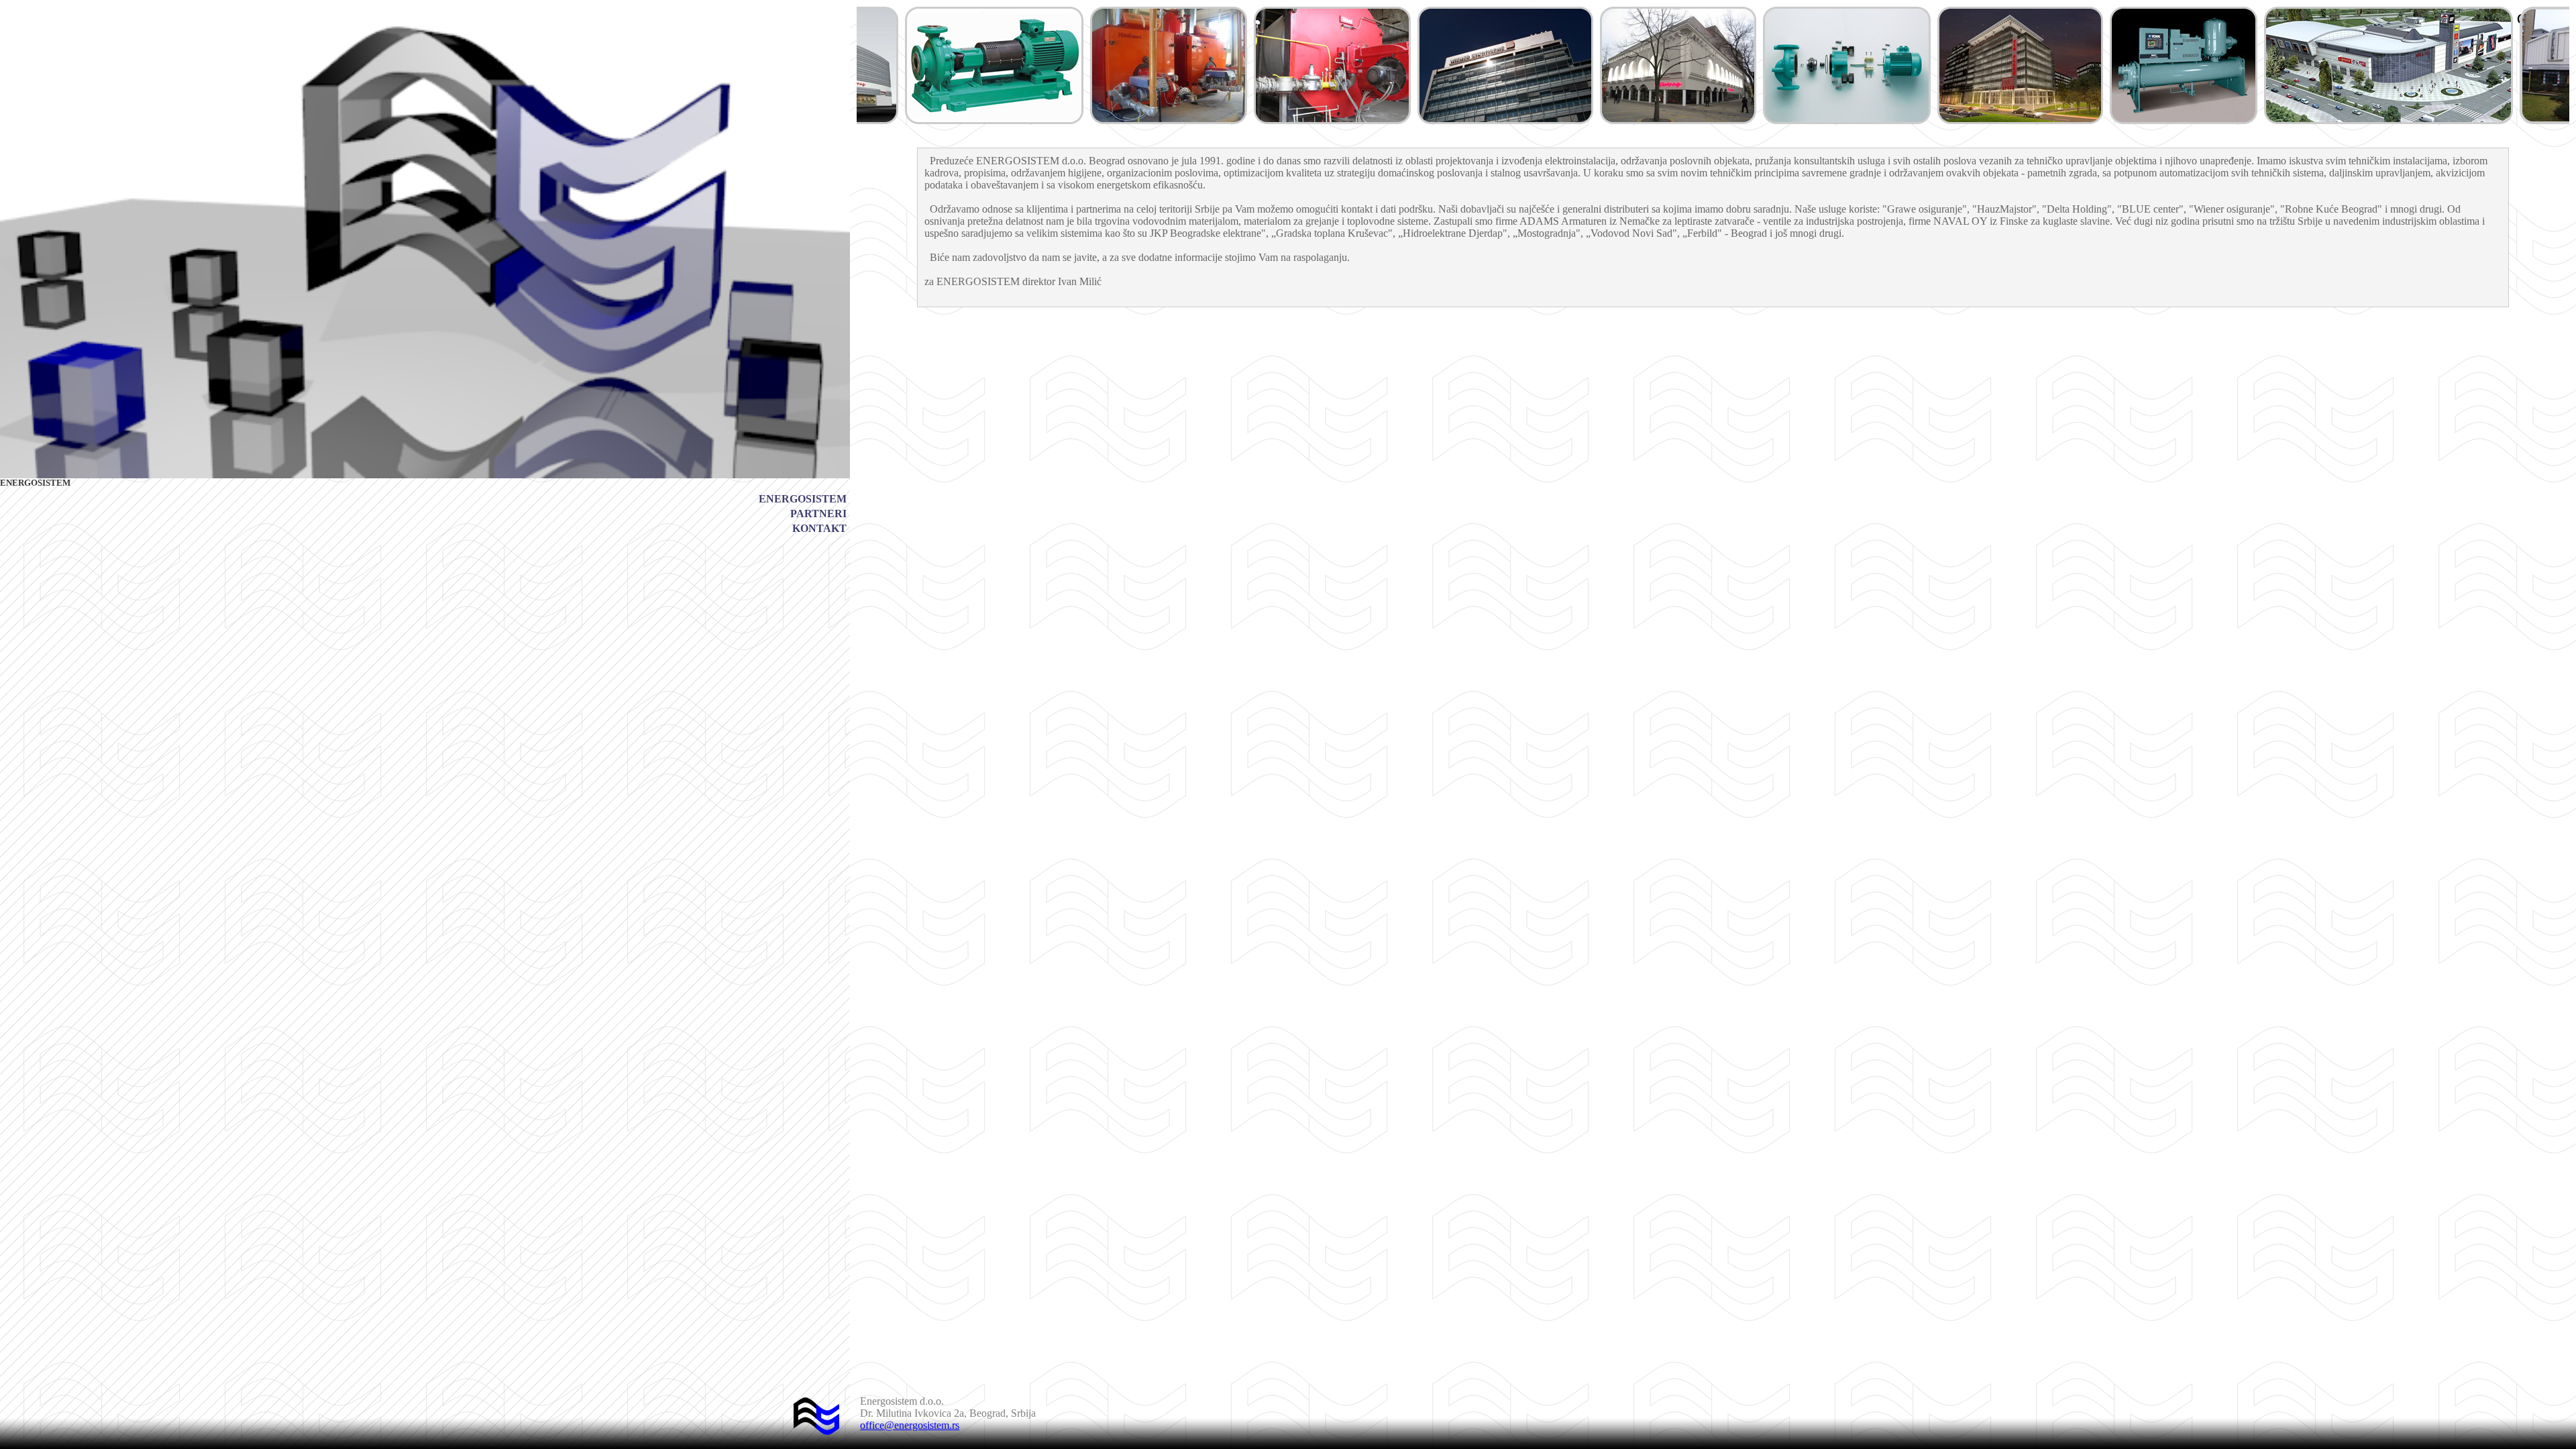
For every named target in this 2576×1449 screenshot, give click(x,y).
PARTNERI (818, 514)
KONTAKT (819, 528)
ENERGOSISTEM (803, 499)
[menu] (803, 514)
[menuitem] (803, 499)
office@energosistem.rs (910, 1425)
